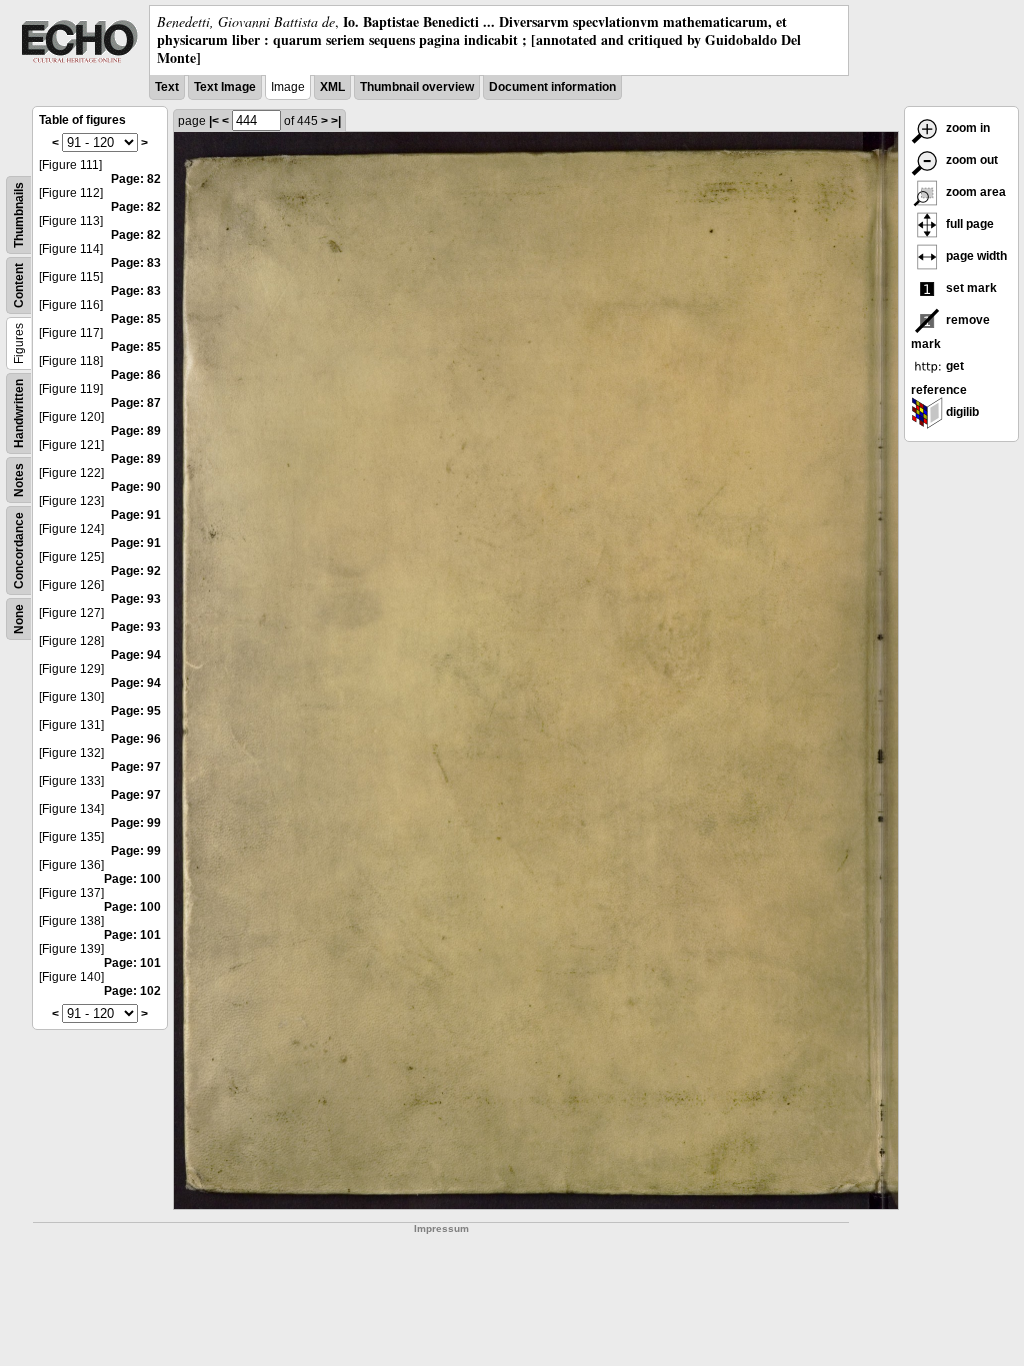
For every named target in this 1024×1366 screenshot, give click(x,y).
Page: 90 (136, 487)
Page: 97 (136, 767)
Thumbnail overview (417, 87)
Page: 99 (136, 823)
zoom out (970, 160)
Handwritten (19, 413)
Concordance (19, 550)
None (19, 619)
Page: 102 (132, 991)
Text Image (225, 87)
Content (19, 285)
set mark (970, 288)
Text (167, 87)
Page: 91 (136, 515)
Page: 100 (132, 879)
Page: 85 (136, 319)
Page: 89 (136, 431)
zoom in (966, 128)
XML (332, 87)
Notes (19, 480)
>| (336, 121)
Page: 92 (136, 571)
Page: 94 (136, 655)
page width (975, 256)
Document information (552, 87)
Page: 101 (132, 935)
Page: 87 (136, 403)
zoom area (974, 192)
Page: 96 (136, 739)
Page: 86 (136, 375)
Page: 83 (136, 263)
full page (968, 224)
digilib (961, 412)
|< (214, 121)
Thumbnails (19, 215)
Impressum (441, 1228)
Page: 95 (136, 711)
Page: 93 (136, 599)
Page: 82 (136, 179)
